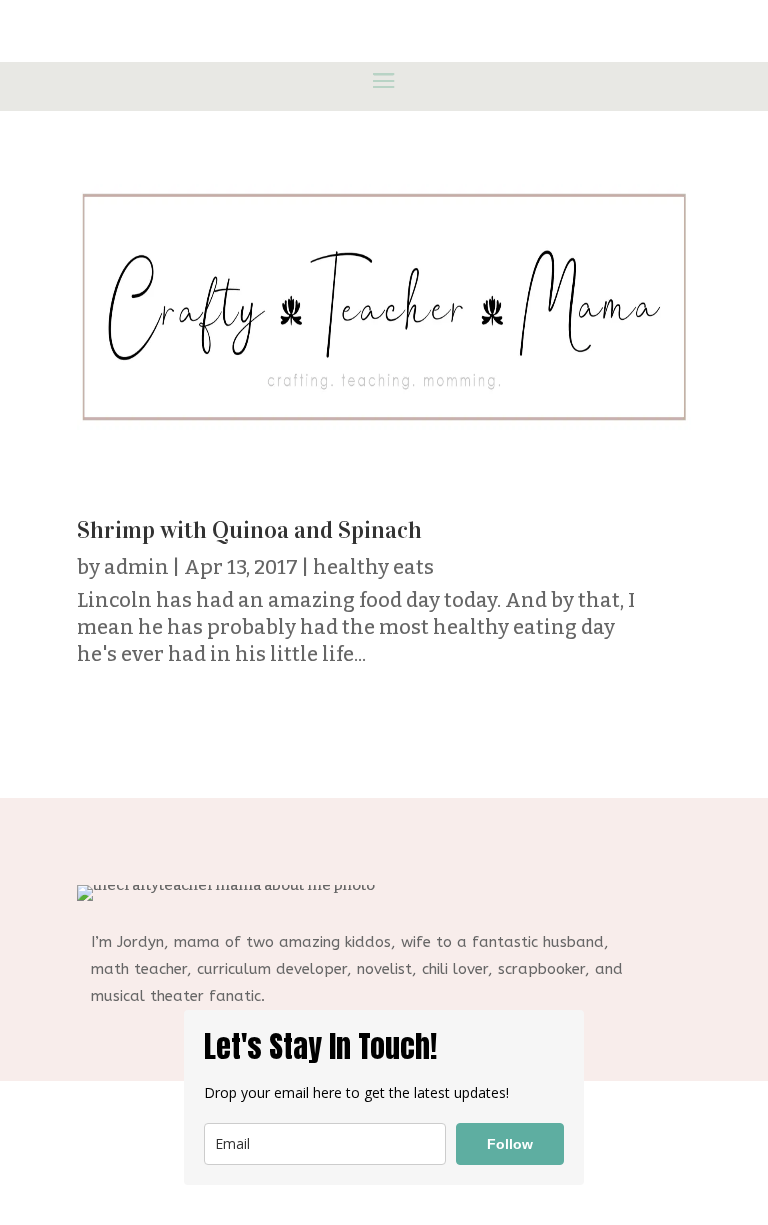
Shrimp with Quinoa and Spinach (249, 530)
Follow (510, 1144)
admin (136, 567)
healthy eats (373, 567)
